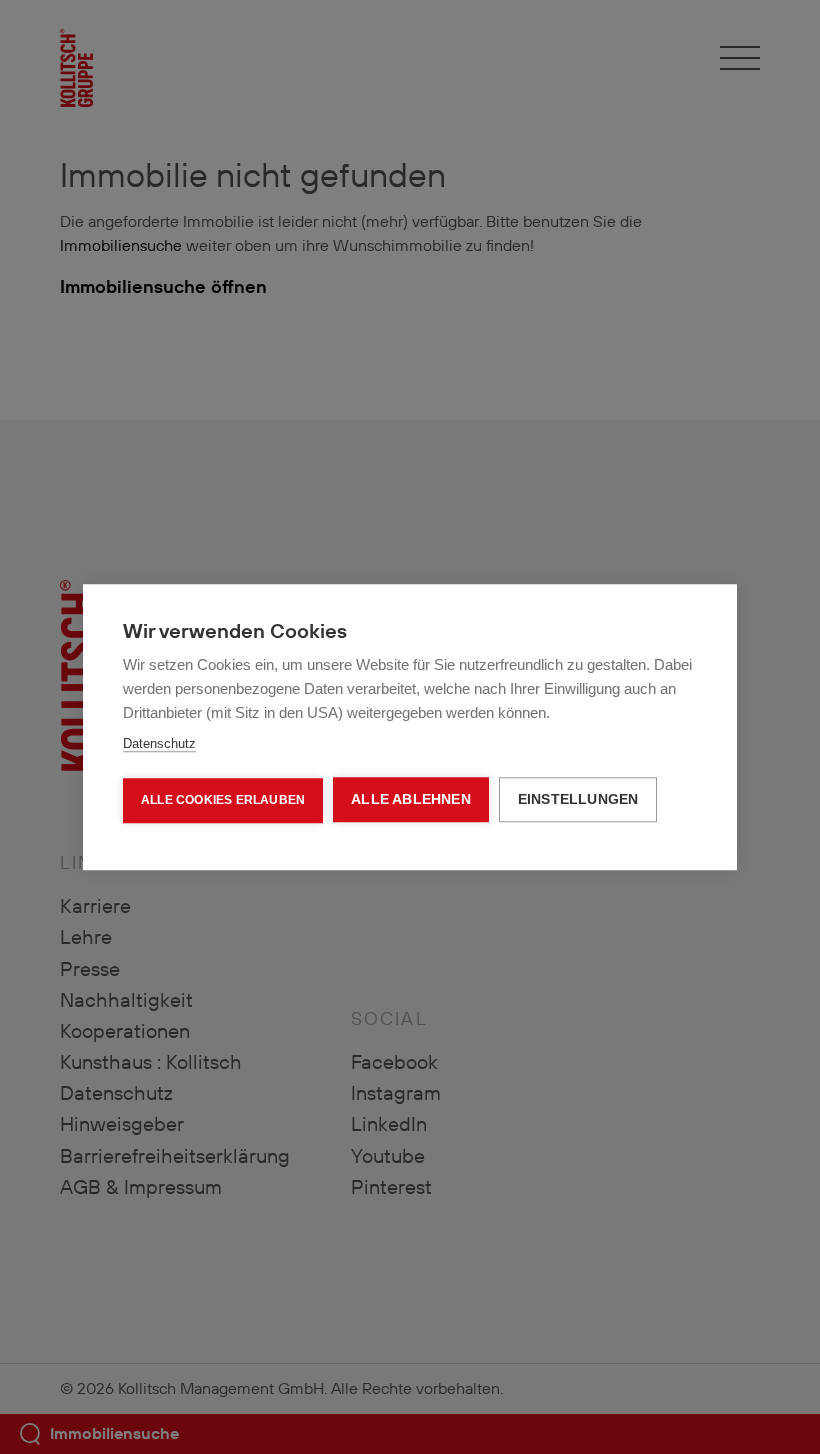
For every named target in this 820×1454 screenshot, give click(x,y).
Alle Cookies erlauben (223, 800)
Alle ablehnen (411, 799)
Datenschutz (159, 743)
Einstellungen (578, 799)
